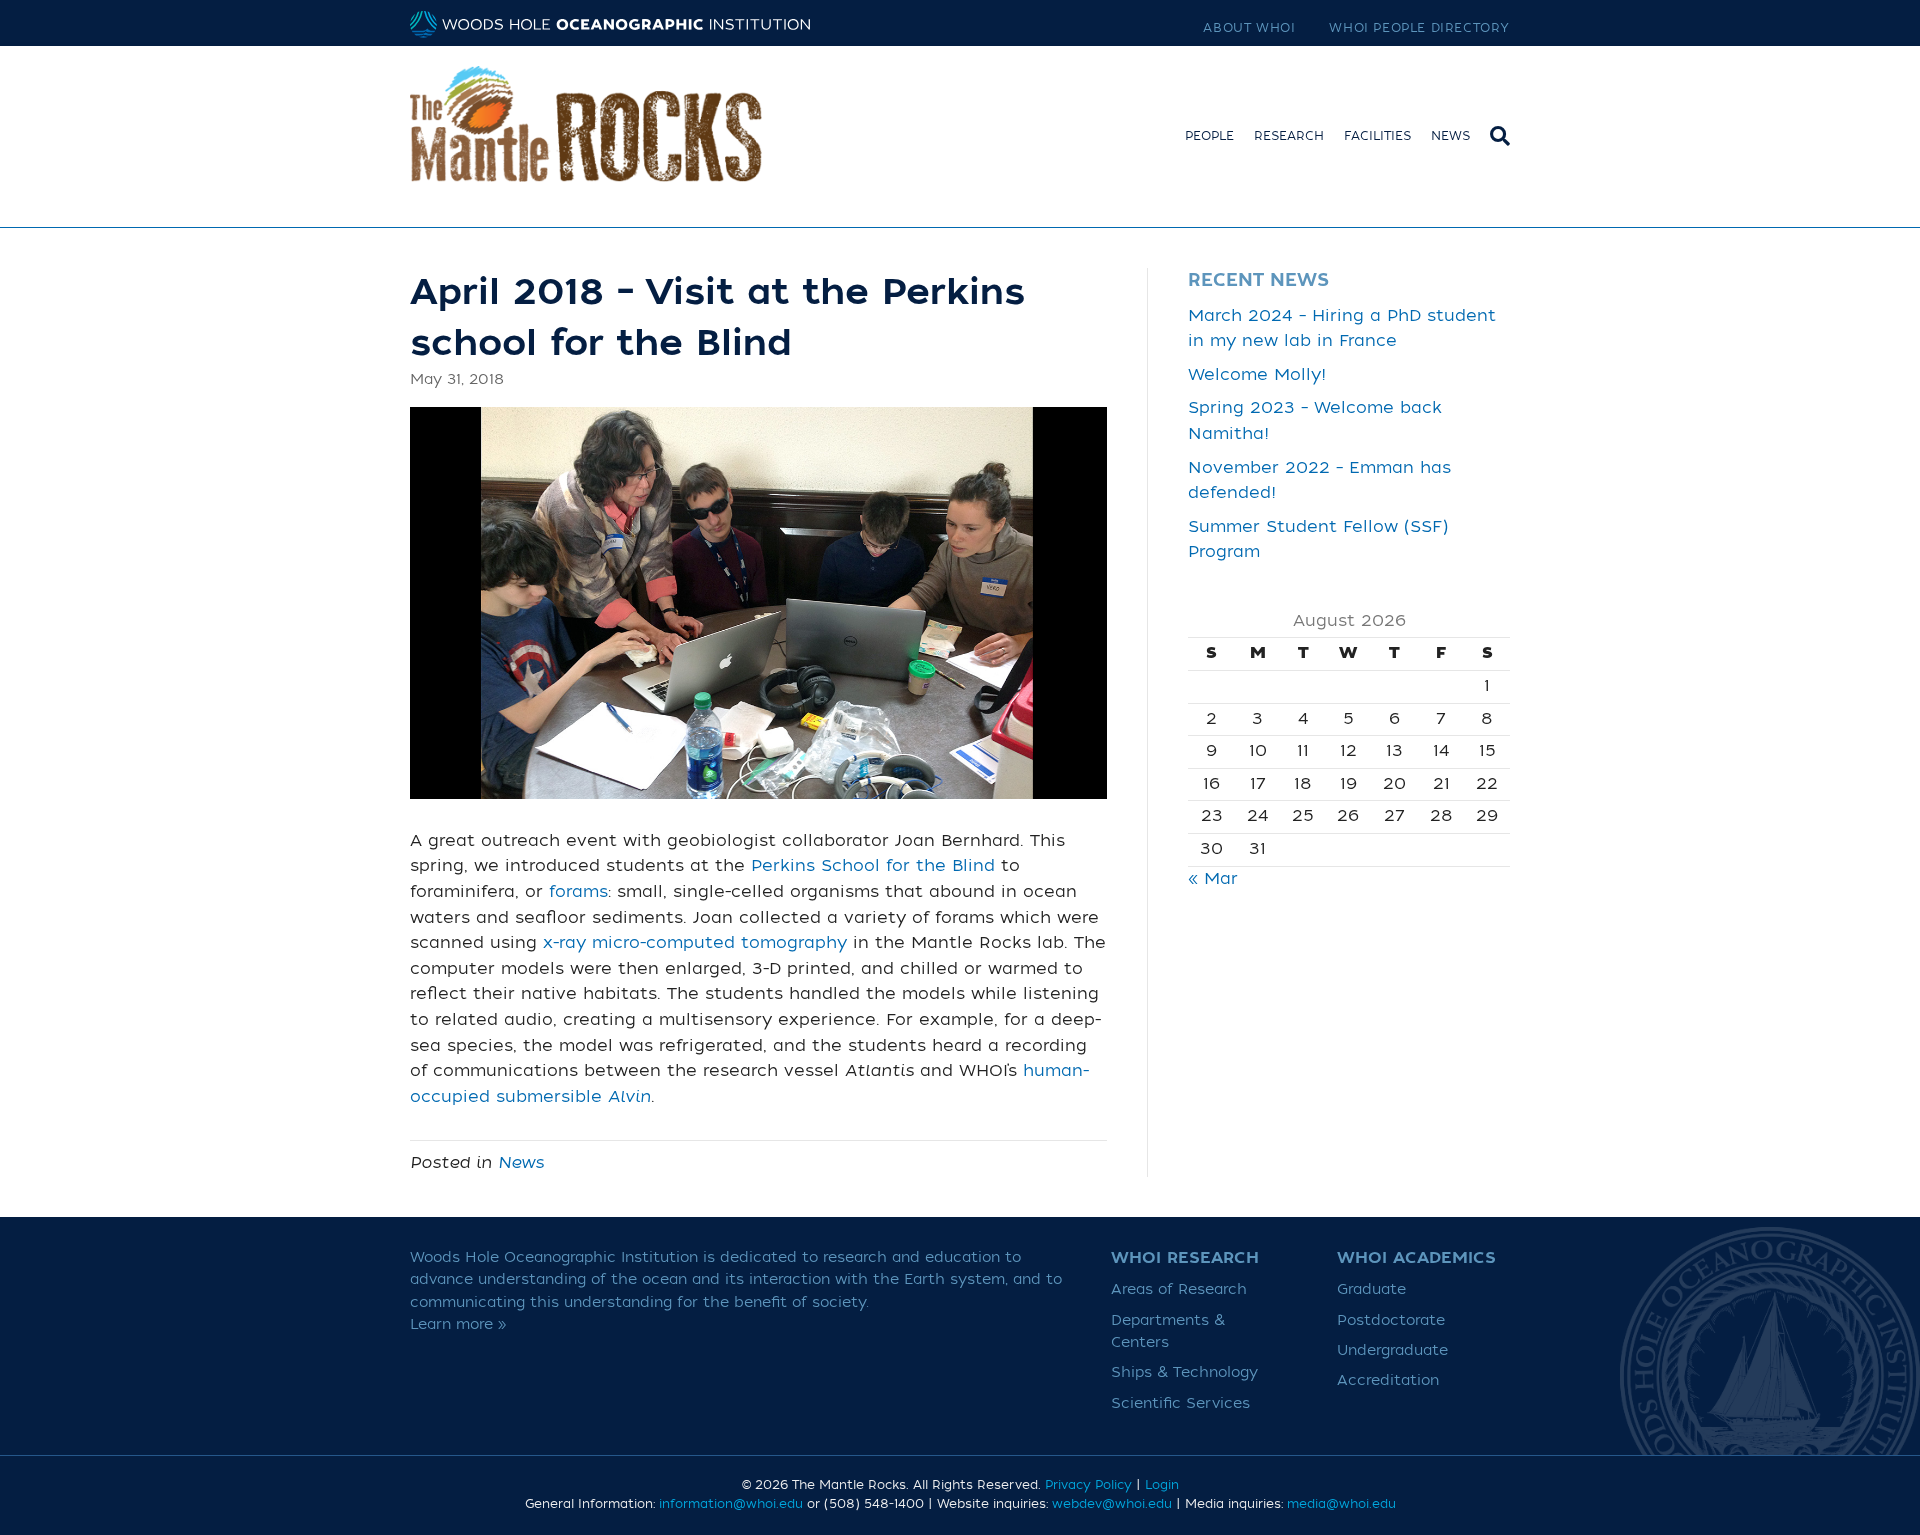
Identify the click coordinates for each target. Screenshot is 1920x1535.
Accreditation (1388, 1380)
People (1209, 136)
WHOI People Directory (1419, 28)
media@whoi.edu (1341, 1504)
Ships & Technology (1184, 1372)
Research (1289, 136)
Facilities (1377, 136)
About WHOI (1249, 28)
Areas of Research (1179, 1289)
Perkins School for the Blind (873, 866)
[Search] (1495, 133)
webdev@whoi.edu (1112, 1504)
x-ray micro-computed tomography (695, 943)
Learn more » (458, 1324)
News (1450, 136)
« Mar (1213, 879)
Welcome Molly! (1257, 375)
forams (578, 892)
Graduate (1371, 1289)
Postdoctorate (1391, 1320)
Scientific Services (1180, 1403)
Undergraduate (1392, 1350)
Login (1162, 1485)
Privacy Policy (1088, 1485)
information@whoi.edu (731, 1504)
